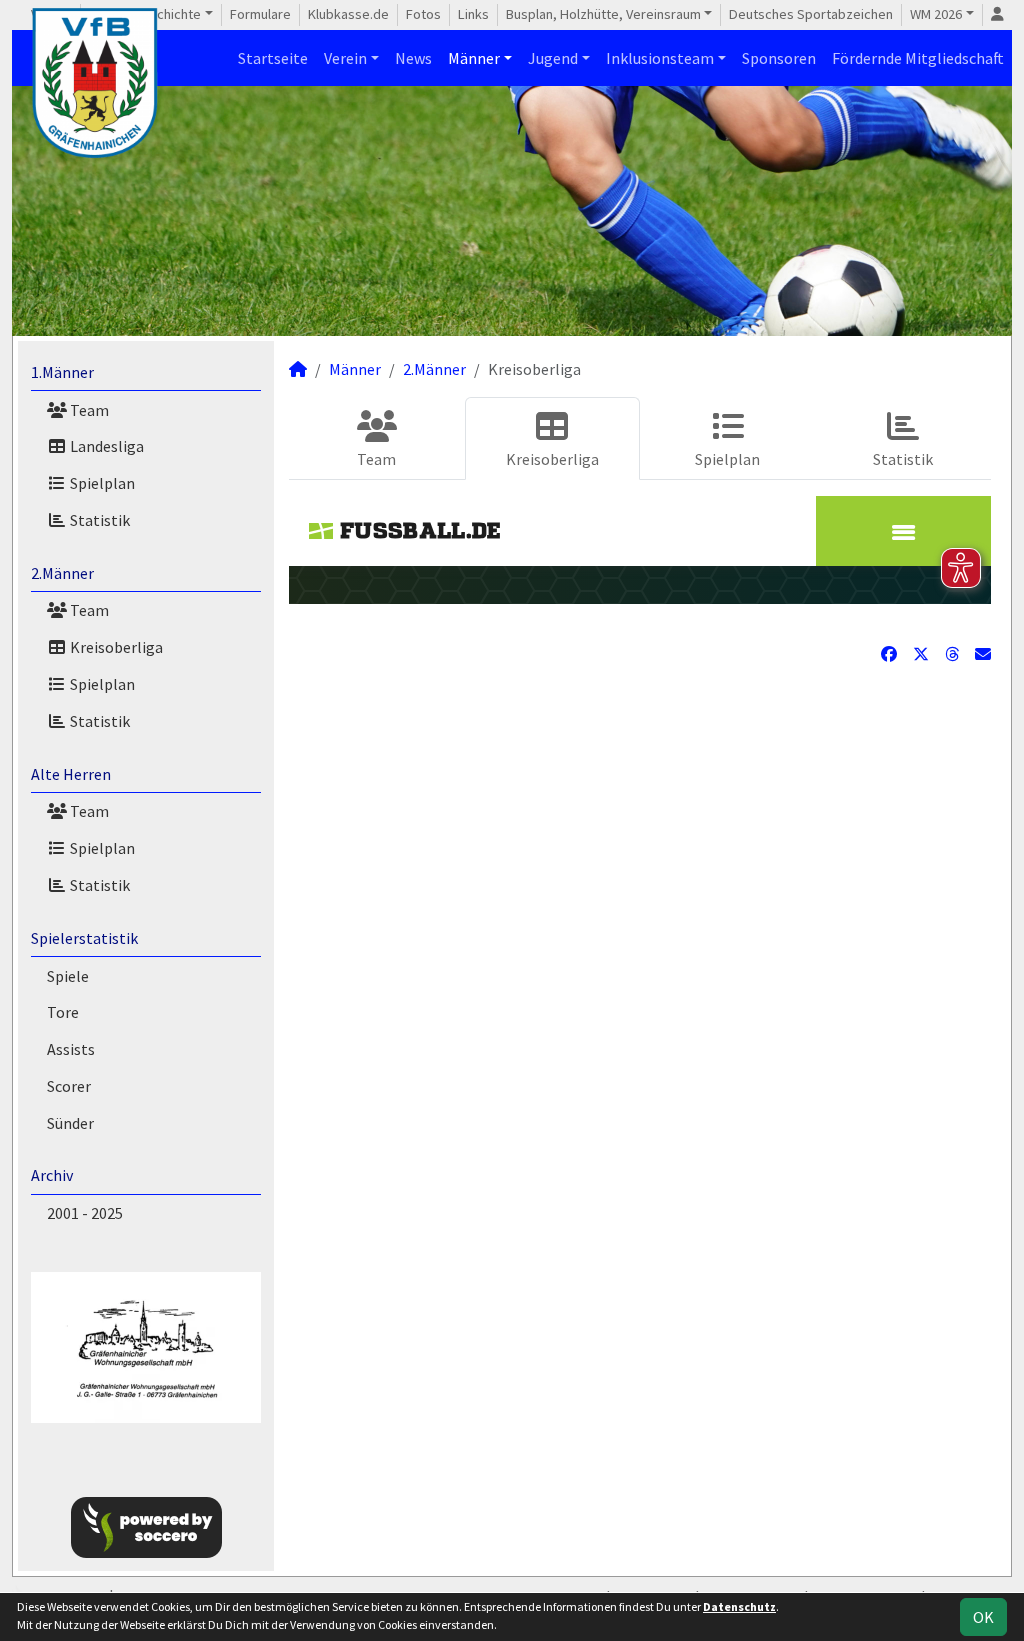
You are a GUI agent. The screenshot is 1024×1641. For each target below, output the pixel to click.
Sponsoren (779, 58)
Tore (63, 1012)
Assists (71, 1049)
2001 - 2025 (85, 1213)
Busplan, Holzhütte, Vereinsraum (603, 14)
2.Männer (62, 573)
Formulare (260, 14)
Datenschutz (739, 1606)
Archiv (52, 1175)
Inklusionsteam (660, 58)
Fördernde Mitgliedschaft (918, 58)
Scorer (69, 1086)
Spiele (68, 976)
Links (473, 14)
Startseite (273, 58)
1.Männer (62, 372)
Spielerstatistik (84, 938)
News (413, 58)
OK (983, 1617)
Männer (474, 58)
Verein (345, 58)
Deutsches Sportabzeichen (811, 14)
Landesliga (105, 446)
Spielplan (101, 483)
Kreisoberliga (115, 647)
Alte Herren (71, 774)
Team (88, 410)
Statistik (98, 520)
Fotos (423, 14)
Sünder (70, 1123)
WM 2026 (936, 14)
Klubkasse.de (348, 14)
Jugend (553, 58)
